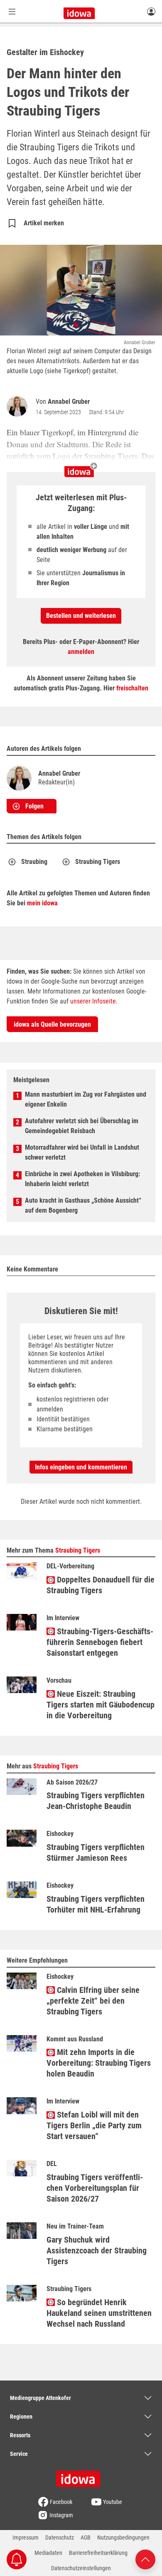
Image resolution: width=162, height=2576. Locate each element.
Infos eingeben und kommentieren (81, 1467)
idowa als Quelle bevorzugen (52, 1024)
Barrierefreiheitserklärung (98, 2553)
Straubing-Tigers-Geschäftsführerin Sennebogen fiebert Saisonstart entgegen (100, 1642)
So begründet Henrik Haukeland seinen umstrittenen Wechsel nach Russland (99, 2313)
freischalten (132, 688)
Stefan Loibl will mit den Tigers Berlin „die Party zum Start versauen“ (94, 2125)
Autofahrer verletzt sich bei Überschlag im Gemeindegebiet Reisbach (82, 1126)
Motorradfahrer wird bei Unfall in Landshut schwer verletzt (82, 1152)
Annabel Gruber (69, 402)
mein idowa (42, 903)
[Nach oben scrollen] (145, 2559)
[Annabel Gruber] (19, 406)
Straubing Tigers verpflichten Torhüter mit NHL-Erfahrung (96, 1904)
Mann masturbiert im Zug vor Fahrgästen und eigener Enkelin (86, 1099)
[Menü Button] (12, 11)
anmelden (81, 652)
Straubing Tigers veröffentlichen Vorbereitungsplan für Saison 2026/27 (95, 2188)
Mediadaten (48, 2553)
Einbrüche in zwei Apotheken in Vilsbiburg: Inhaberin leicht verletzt (82, 1179)
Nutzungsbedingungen (123, 2537)
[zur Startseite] (81, 2476)
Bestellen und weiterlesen (81, 616)
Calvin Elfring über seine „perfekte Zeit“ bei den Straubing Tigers (93, 2001)
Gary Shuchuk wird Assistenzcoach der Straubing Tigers (97, 2250)
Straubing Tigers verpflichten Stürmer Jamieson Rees (96, 1852)
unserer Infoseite (93, 1001)
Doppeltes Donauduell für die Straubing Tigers (101, 1585)
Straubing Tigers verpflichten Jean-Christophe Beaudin (96, 1801)
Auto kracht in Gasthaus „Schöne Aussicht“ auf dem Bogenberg (83, 1205)
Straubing (34, 862)
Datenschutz (60, 2537)
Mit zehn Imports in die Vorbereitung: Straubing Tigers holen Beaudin (99, 2063)
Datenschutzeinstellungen (81, 2568)
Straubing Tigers (98, 862)
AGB (86, 2537)
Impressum (26, 2537)
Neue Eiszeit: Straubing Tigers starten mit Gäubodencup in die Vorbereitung (101, 1705)
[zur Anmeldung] (151, 11)
